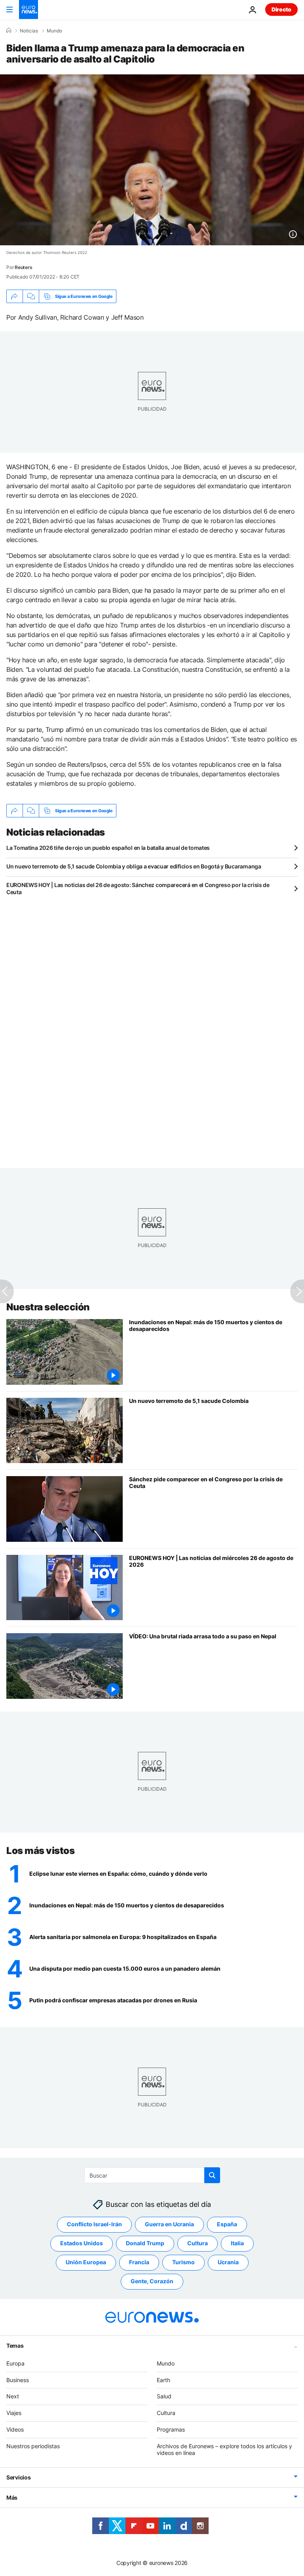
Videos (15, 2429)
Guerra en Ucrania (169, 2224)
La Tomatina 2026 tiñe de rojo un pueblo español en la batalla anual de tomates (108, 848)
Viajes (14, 2413)
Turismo (183, 2262)
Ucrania (228, 2262)
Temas (15, 2346)
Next (13, 2396)
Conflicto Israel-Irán (94, 2224)
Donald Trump (145, 2243)
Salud (164, 2396)
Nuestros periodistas (33, 2446)
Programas (171, 2429)
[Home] (9, 30)
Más (12, 2497)
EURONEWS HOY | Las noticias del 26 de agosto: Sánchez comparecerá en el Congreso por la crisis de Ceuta (138, 888)
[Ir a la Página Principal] (28, 9)
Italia (237, 2243)
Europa (15, 2363)
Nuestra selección (48, 1307)
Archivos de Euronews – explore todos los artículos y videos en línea (224, 2449)
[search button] (212, 2175)
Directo (281, 9)
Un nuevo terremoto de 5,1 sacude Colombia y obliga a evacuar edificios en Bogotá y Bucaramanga (134, 866)
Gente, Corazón (152, 2281)
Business (18, 2380)
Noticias (29, 31)
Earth (163, 2380)
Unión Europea (86, 2262)
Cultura (198, 2243)
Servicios (18, 2477)
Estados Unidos (82, 2243)
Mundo (54, 31)
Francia (139, 2262)
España (227, 2224)
